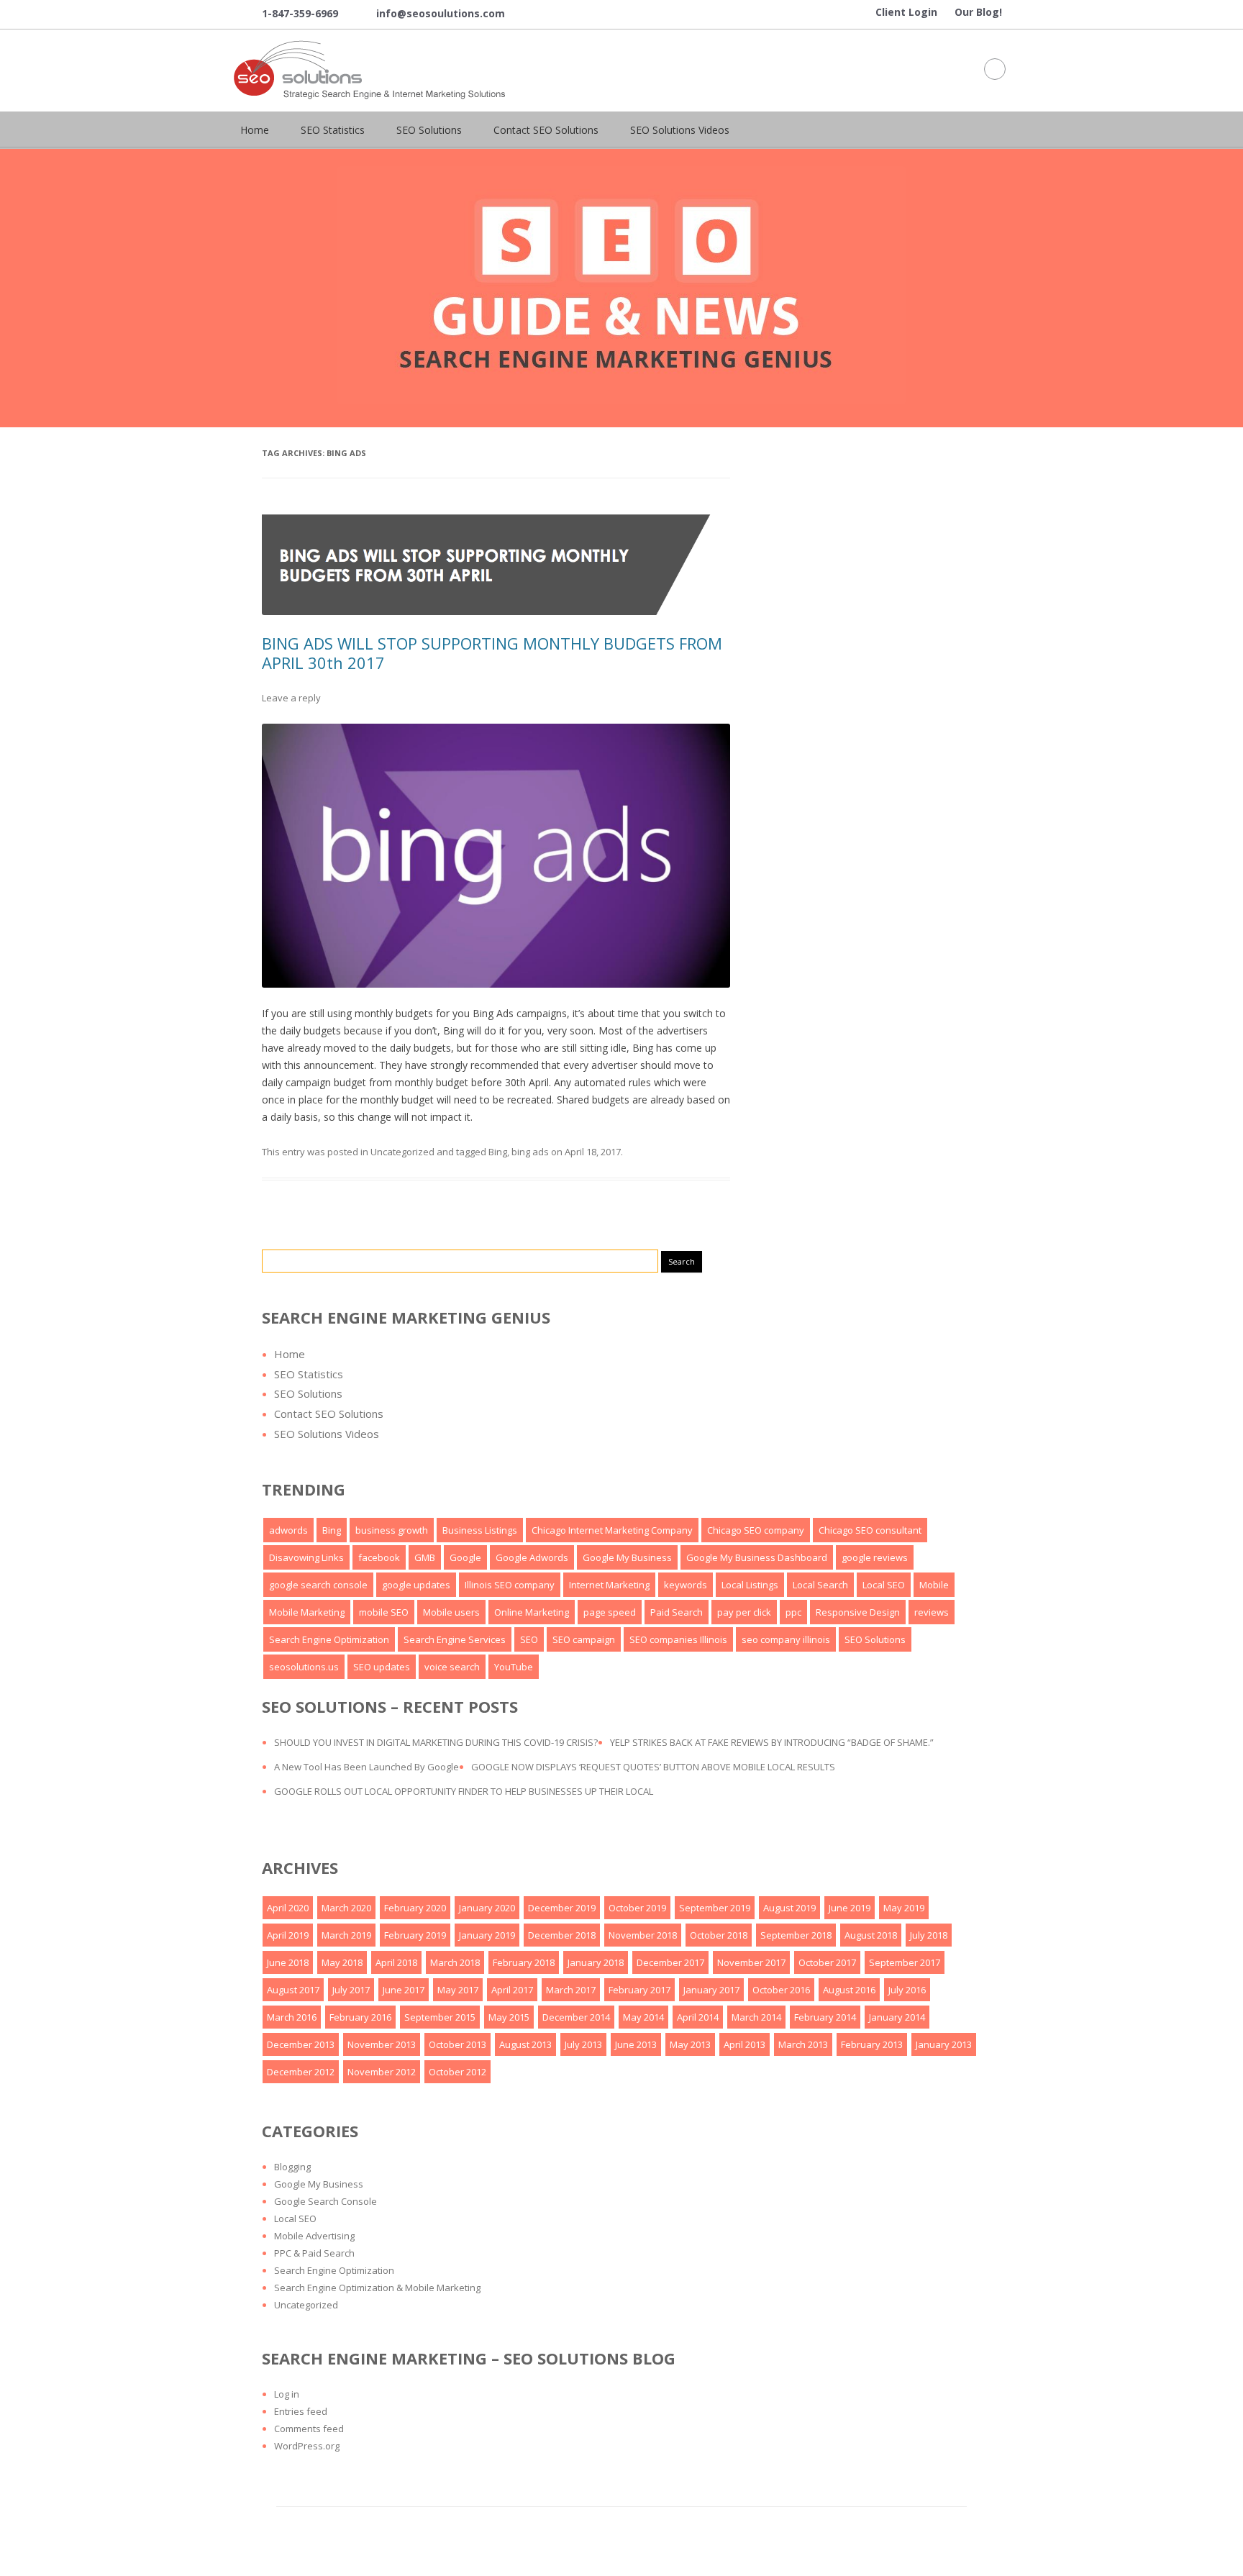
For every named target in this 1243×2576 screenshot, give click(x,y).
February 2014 (825, 2017)
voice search (452, 1667)
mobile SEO (384, 1612)
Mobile (934, 1585)
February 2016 (360, 2017)
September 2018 (796, 1935)
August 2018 (871, 1935)
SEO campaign (584, 1639)
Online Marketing (532, 1612)
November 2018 (643, 1935)
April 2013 (745, 2044)
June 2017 (404, 1990)
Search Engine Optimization (329, 1639)
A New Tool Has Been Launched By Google (366, 1767)
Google (465, 1557)
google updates (416, 1585)
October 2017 (827, 1962)
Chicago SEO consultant (870, 1530)
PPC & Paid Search (314, 2253)
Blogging (292, 2167)
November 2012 (382, 2072)
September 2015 (440, 2017)
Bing (498, 1152)
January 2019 (487, 1935)
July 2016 (907, 1990)
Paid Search (677, 1612)
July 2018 (929, 1935)
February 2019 (415, 1935)
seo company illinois (786, 1639)
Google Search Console (325, 2201)
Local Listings (750, 1585)
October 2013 (457, 2044)
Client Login (906, 12)
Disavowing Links (306, 1557)
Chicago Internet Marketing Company (612, 1530)
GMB (425, 1557)
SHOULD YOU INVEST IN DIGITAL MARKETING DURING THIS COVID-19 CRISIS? (436, 1742)
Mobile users (451, 1612)
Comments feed (309, 2429)
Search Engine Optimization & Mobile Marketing (377, 2288)
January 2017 (711, 1990)
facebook (379, 1557)
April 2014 (698, 2017)
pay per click (744, 1612)
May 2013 (690, 2044)
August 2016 (849, 1990)
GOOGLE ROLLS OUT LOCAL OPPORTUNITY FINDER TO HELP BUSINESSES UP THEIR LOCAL (464, 1791)
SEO (529, 1639)
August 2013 (525, 2044)
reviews (932, 1612)
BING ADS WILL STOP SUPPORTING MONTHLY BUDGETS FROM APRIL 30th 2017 (492, 652)
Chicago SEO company (756, 1530)
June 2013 (636, 2044)
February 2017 (639, 1990)
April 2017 (512, 1990)
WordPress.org (307, 2446)
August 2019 (789, 1908)
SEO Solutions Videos (680, 130)
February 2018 (524, 1962)
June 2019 (850, 1908)
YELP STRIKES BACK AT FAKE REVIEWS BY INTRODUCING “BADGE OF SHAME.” (772, 1742)
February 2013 (872, 2044)
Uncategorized (402, 1152)
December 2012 (301, 2072)
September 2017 (905, 1962)
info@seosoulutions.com (430, 14)
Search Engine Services (455, 1639)
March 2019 (346, 1935)
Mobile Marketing (307, 1612)
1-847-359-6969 (290, 14)
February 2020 (415, 1908)
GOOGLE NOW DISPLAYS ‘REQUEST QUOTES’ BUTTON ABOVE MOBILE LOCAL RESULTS (653, 1767)
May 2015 (509, 2017)
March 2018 (455, 1962)
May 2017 (458, 1990)
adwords (288, 1530)
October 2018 (719, 1935)
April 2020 (288, 1908)
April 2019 (288, 1935)
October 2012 (457, 2072)
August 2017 (293, 1990)
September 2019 (715, 1908)
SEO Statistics (333, 130)
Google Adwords (532, 1557)
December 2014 (576, 2017)
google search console (318, 1585)
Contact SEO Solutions (546, 130)
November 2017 (751, 1962)
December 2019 (562, 1908)
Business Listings (480, 1530)
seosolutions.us (304, 1667)
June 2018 (288, 1962)
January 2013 (944, 2044)
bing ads (530, 1152)
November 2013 (382, 2044)
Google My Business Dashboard (757, 1557)
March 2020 (346, 1908)
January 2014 (897, 2017)
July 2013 (583, 2044)
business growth (392, 1530)
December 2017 (670, 1962)
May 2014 (643, 2017)
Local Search (820, 1585)
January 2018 (596, 1962)
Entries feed (301, 2411)
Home (255, 130)
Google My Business (627, 1557)
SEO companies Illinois (678, 1639)
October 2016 (781, 1990)
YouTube (514, 1667)
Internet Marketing (609, 1585)
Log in (287, 2394)
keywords (686, 1585)
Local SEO (884, 1585)
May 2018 (342, 1962)
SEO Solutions (429, 130)
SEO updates (382, 1667)
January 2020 (487, 1908)
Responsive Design (858, 1612)
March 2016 (292, 2017)
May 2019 (904, 1908)
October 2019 (637, 1908)
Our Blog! (978, 12)
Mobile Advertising (314, 2236)
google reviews (875, 1557)
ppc (793, 1612)
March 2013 (803, 2044)
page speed (610, 1612)
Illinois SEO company (510, 1585)
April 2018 (396, 1962)
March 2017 (571, 1990)
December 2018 (562, 1935)
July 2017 (351, 1990)
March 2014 (756, 2017)
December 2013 (301, 2044)
